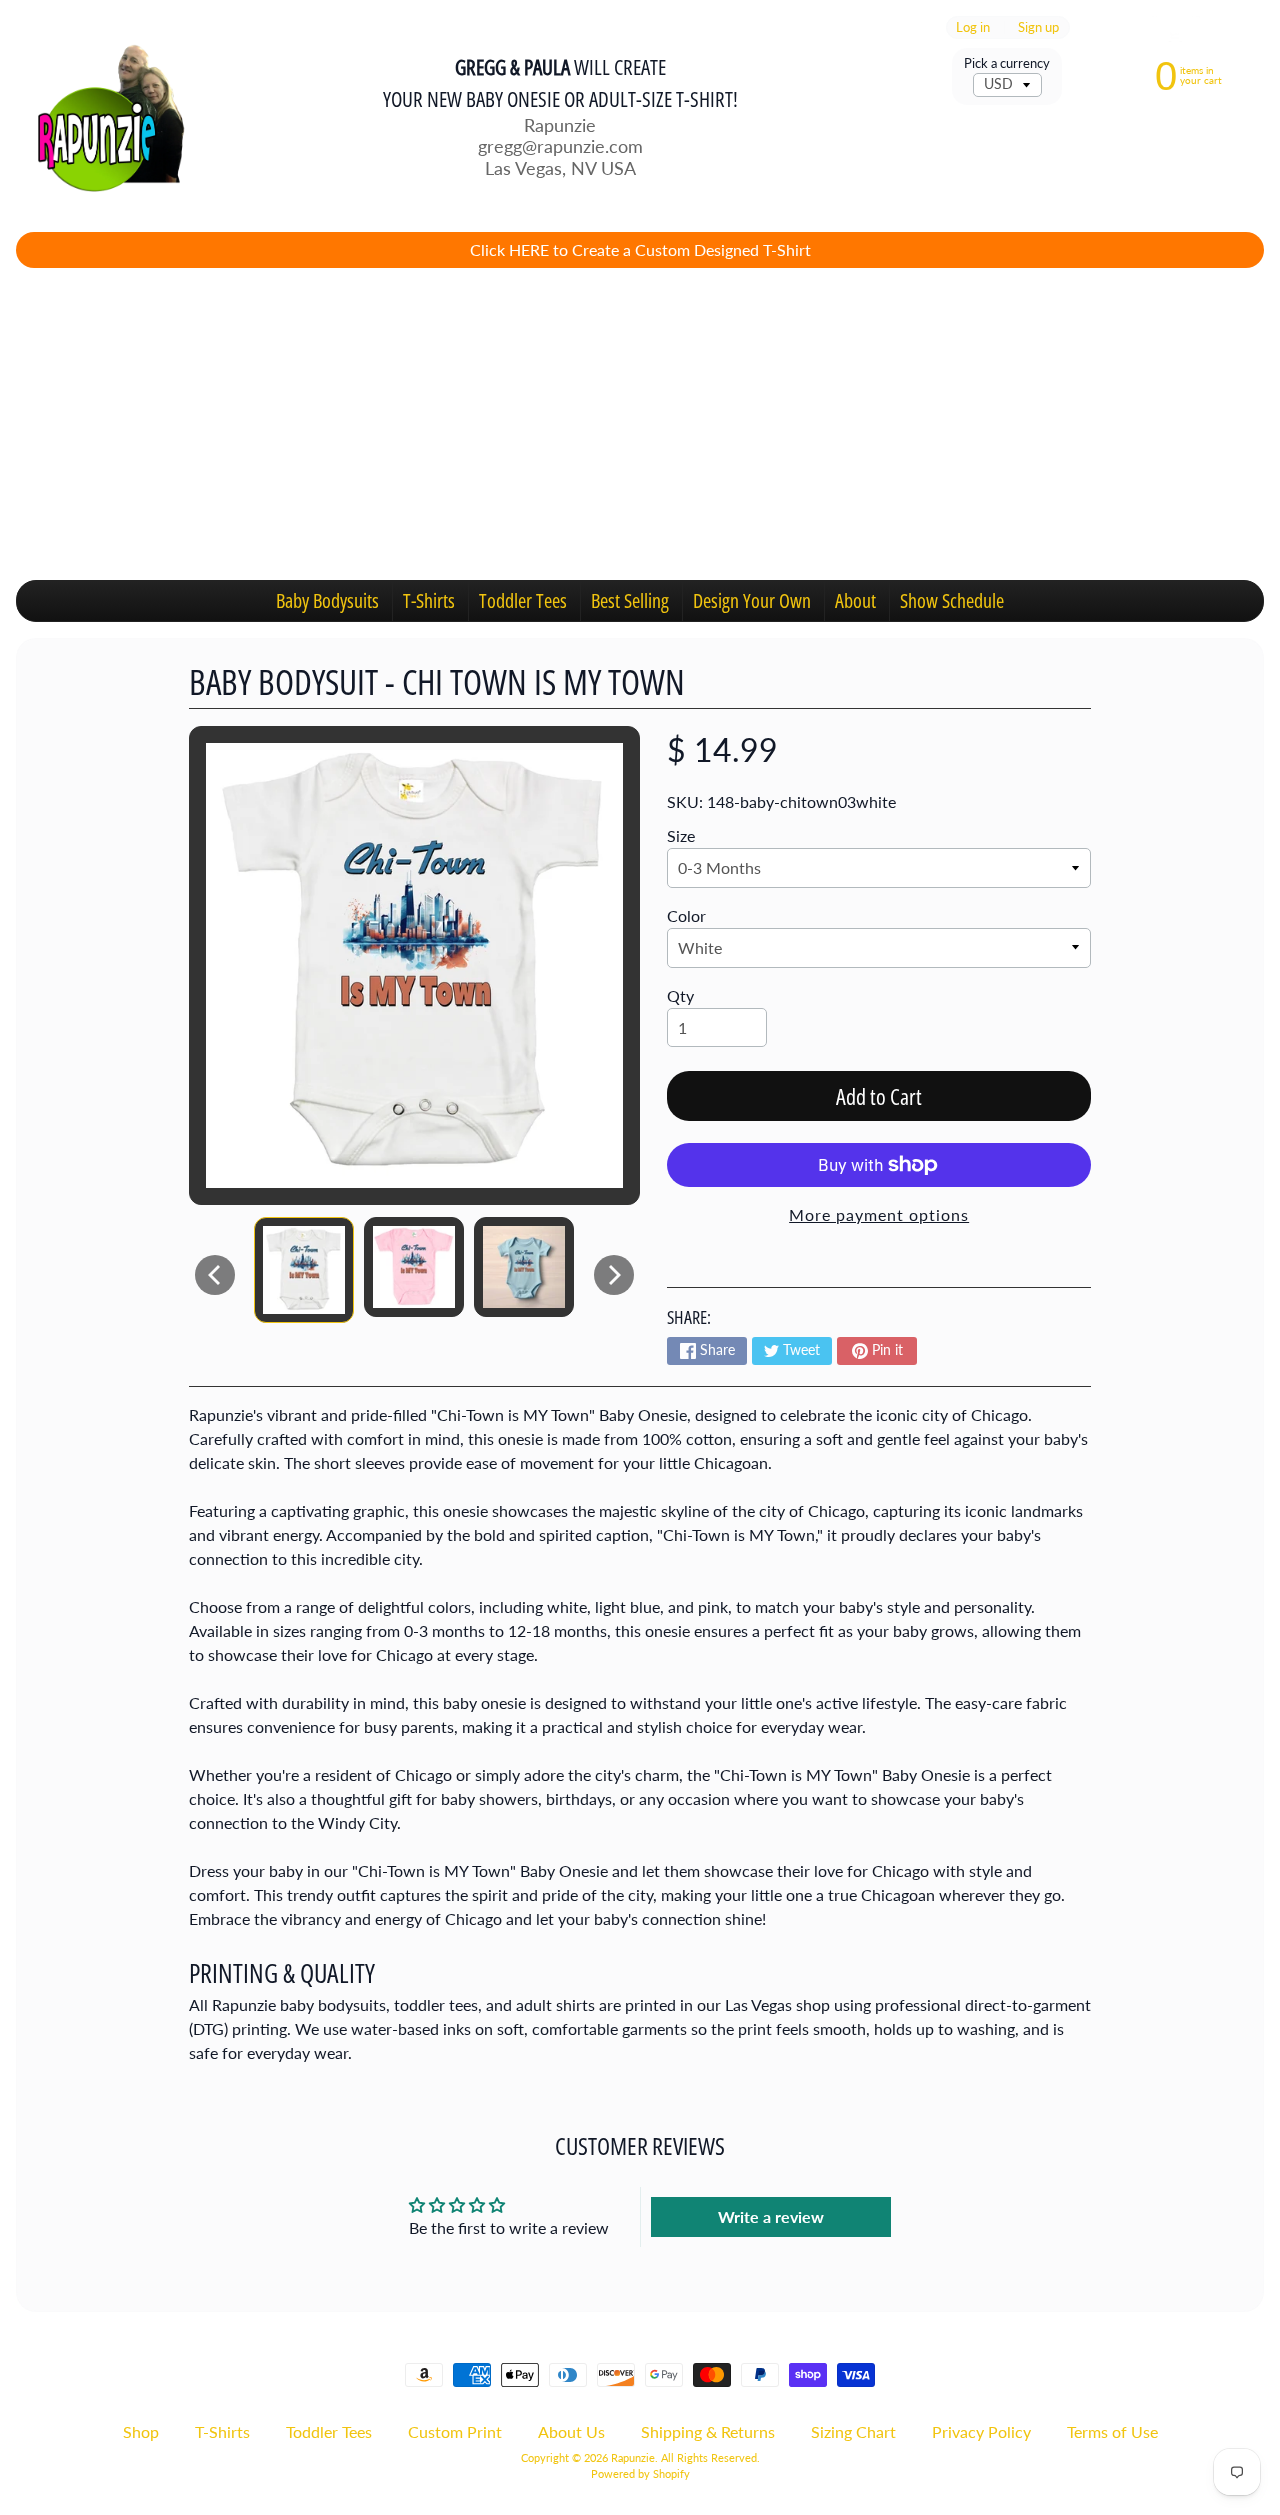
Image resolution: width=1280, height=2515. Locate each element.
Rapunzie (633, 2457)
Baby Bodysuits (327, 600)
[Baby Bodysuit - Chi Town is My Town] (304, 1269)
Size (681, 835)
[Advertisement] (640, 424)
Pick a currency (1007, 63)
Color (686, 915)
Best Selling (630, 600)
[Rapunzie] (101, 116)
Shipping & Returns (708, 2431)
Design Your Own (752, 600)
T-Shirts (429, 600)
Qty (680, 995)
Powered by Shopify (640, 2473)
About (855, 600)
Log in (973, 27)
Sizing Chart (853, 2431)
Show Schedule (952, 600)
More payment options (879, 1214)
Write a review (771, 2216)
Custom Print (455, 2431)
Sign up (1038, 27)
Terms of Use (1112, 2431)
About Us (571, 2431)
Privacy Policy (981, 2431)
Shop (141, 2431)
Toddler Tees (523, 600)
